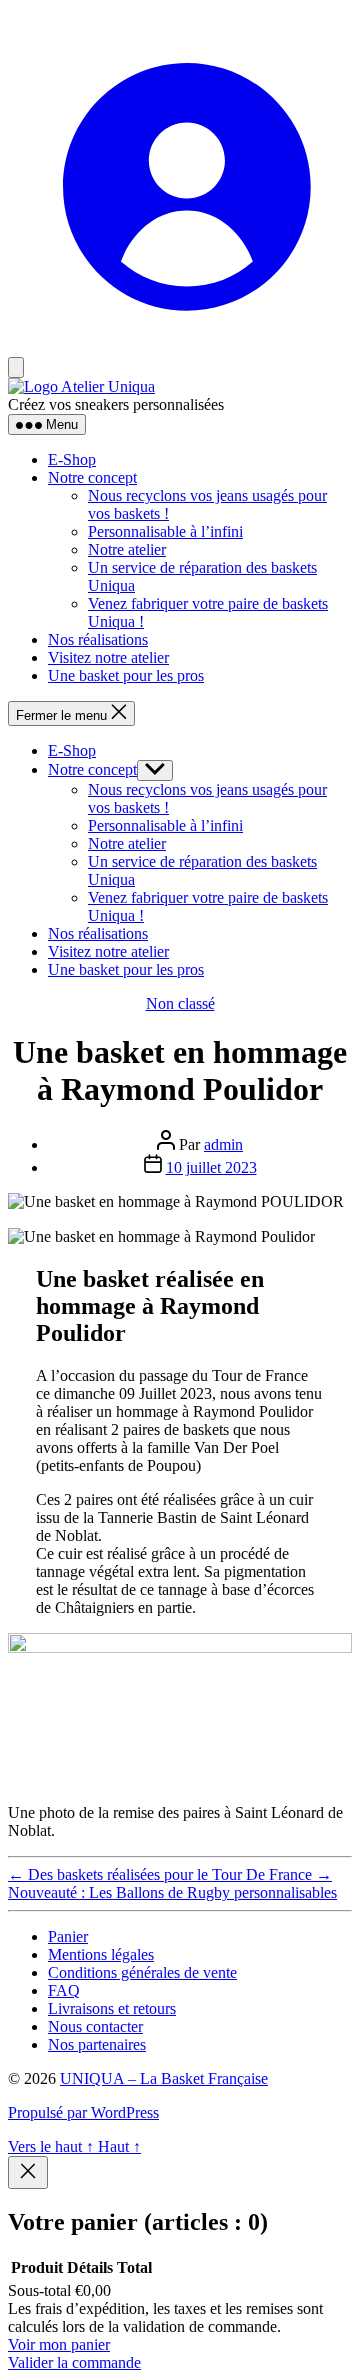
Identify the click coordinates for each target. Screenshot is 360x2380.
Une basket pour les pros (126, 675)
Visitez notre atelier (108, 657)
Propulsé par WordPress (83, 2112)
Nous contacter (95, 2026)
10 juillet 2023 (211, 1167)
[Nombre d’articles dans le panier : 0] (16, 367)
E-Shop (72, 459)
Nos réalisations (98, 639)
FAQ (64, 1990)
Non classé (180, 1003)
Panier (68, 1936)
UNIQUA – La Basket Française (164, 2078)
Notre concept (92, 477)
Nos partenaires (97, 2044)
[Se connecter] (180, 346)
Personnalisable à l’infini (165, 531)
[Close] (28, 2172)
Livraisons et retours (112, 2008)
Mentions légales (101, 1954)
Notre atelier (127, 549)
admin (223, 1144)
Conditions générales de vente (142, 1972)
